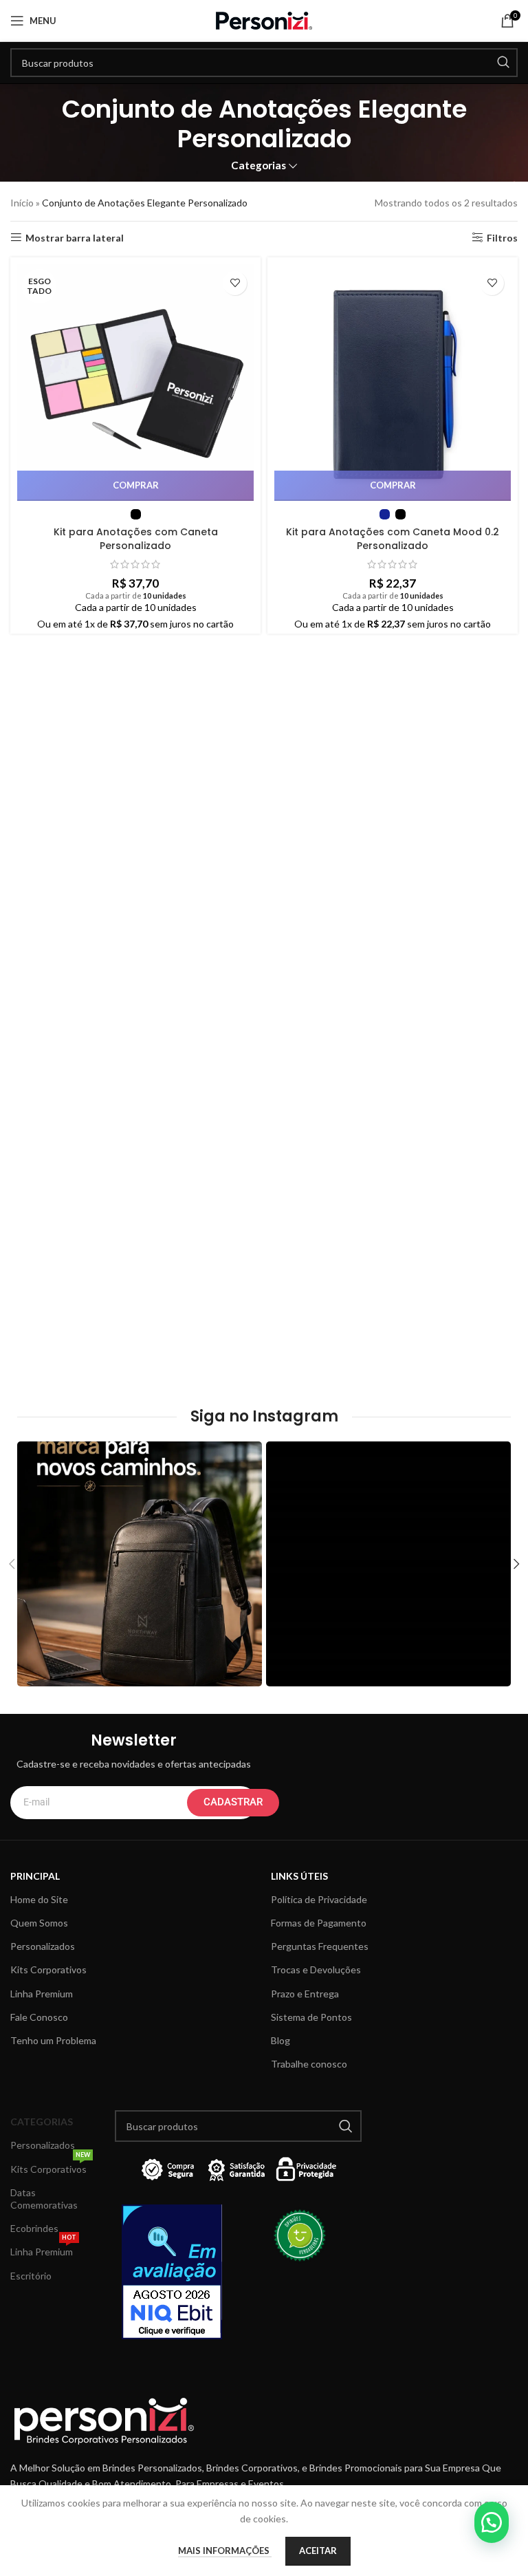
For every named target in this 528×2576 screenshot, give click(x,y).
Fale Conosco (39, 2017)
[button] (492, 2522)
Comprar (136, 485)
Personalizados (43, 1946)
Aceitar (318, 2551)
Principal (35, 1876)
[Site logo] (264, 20)
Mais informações (225, 2551)
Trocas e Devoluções (316, 1969)
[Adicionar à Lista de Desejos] (235, 283)
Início (22, 203)
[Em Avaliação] (176, 2272)
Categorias (258, 165)
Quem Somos (39, 1923)
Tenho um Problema (53, 2040)
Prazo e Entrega (305, 1994)
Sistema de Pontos (311, 2017)
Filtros (502, 237)
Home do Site (39, 1899)
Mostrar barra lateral (75, 237)
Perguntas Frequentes (320, 1946)
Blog (280, 2040)
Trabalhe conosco (309, 2064)
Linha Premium (42, 1994)
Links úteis (299, 1876)
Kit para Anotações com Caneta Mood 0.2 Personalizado (393, 539)
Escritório (31, 2276)
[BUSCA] (503, 63)
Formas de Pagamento (319, 1923)
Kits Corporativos (48, 1969)
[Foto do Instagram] (140, 1564)
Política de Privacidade (319, 1899)
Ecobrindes (34, 2228)
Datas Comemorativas (44, 2199)
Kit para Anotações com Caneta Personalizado (136, 539)
